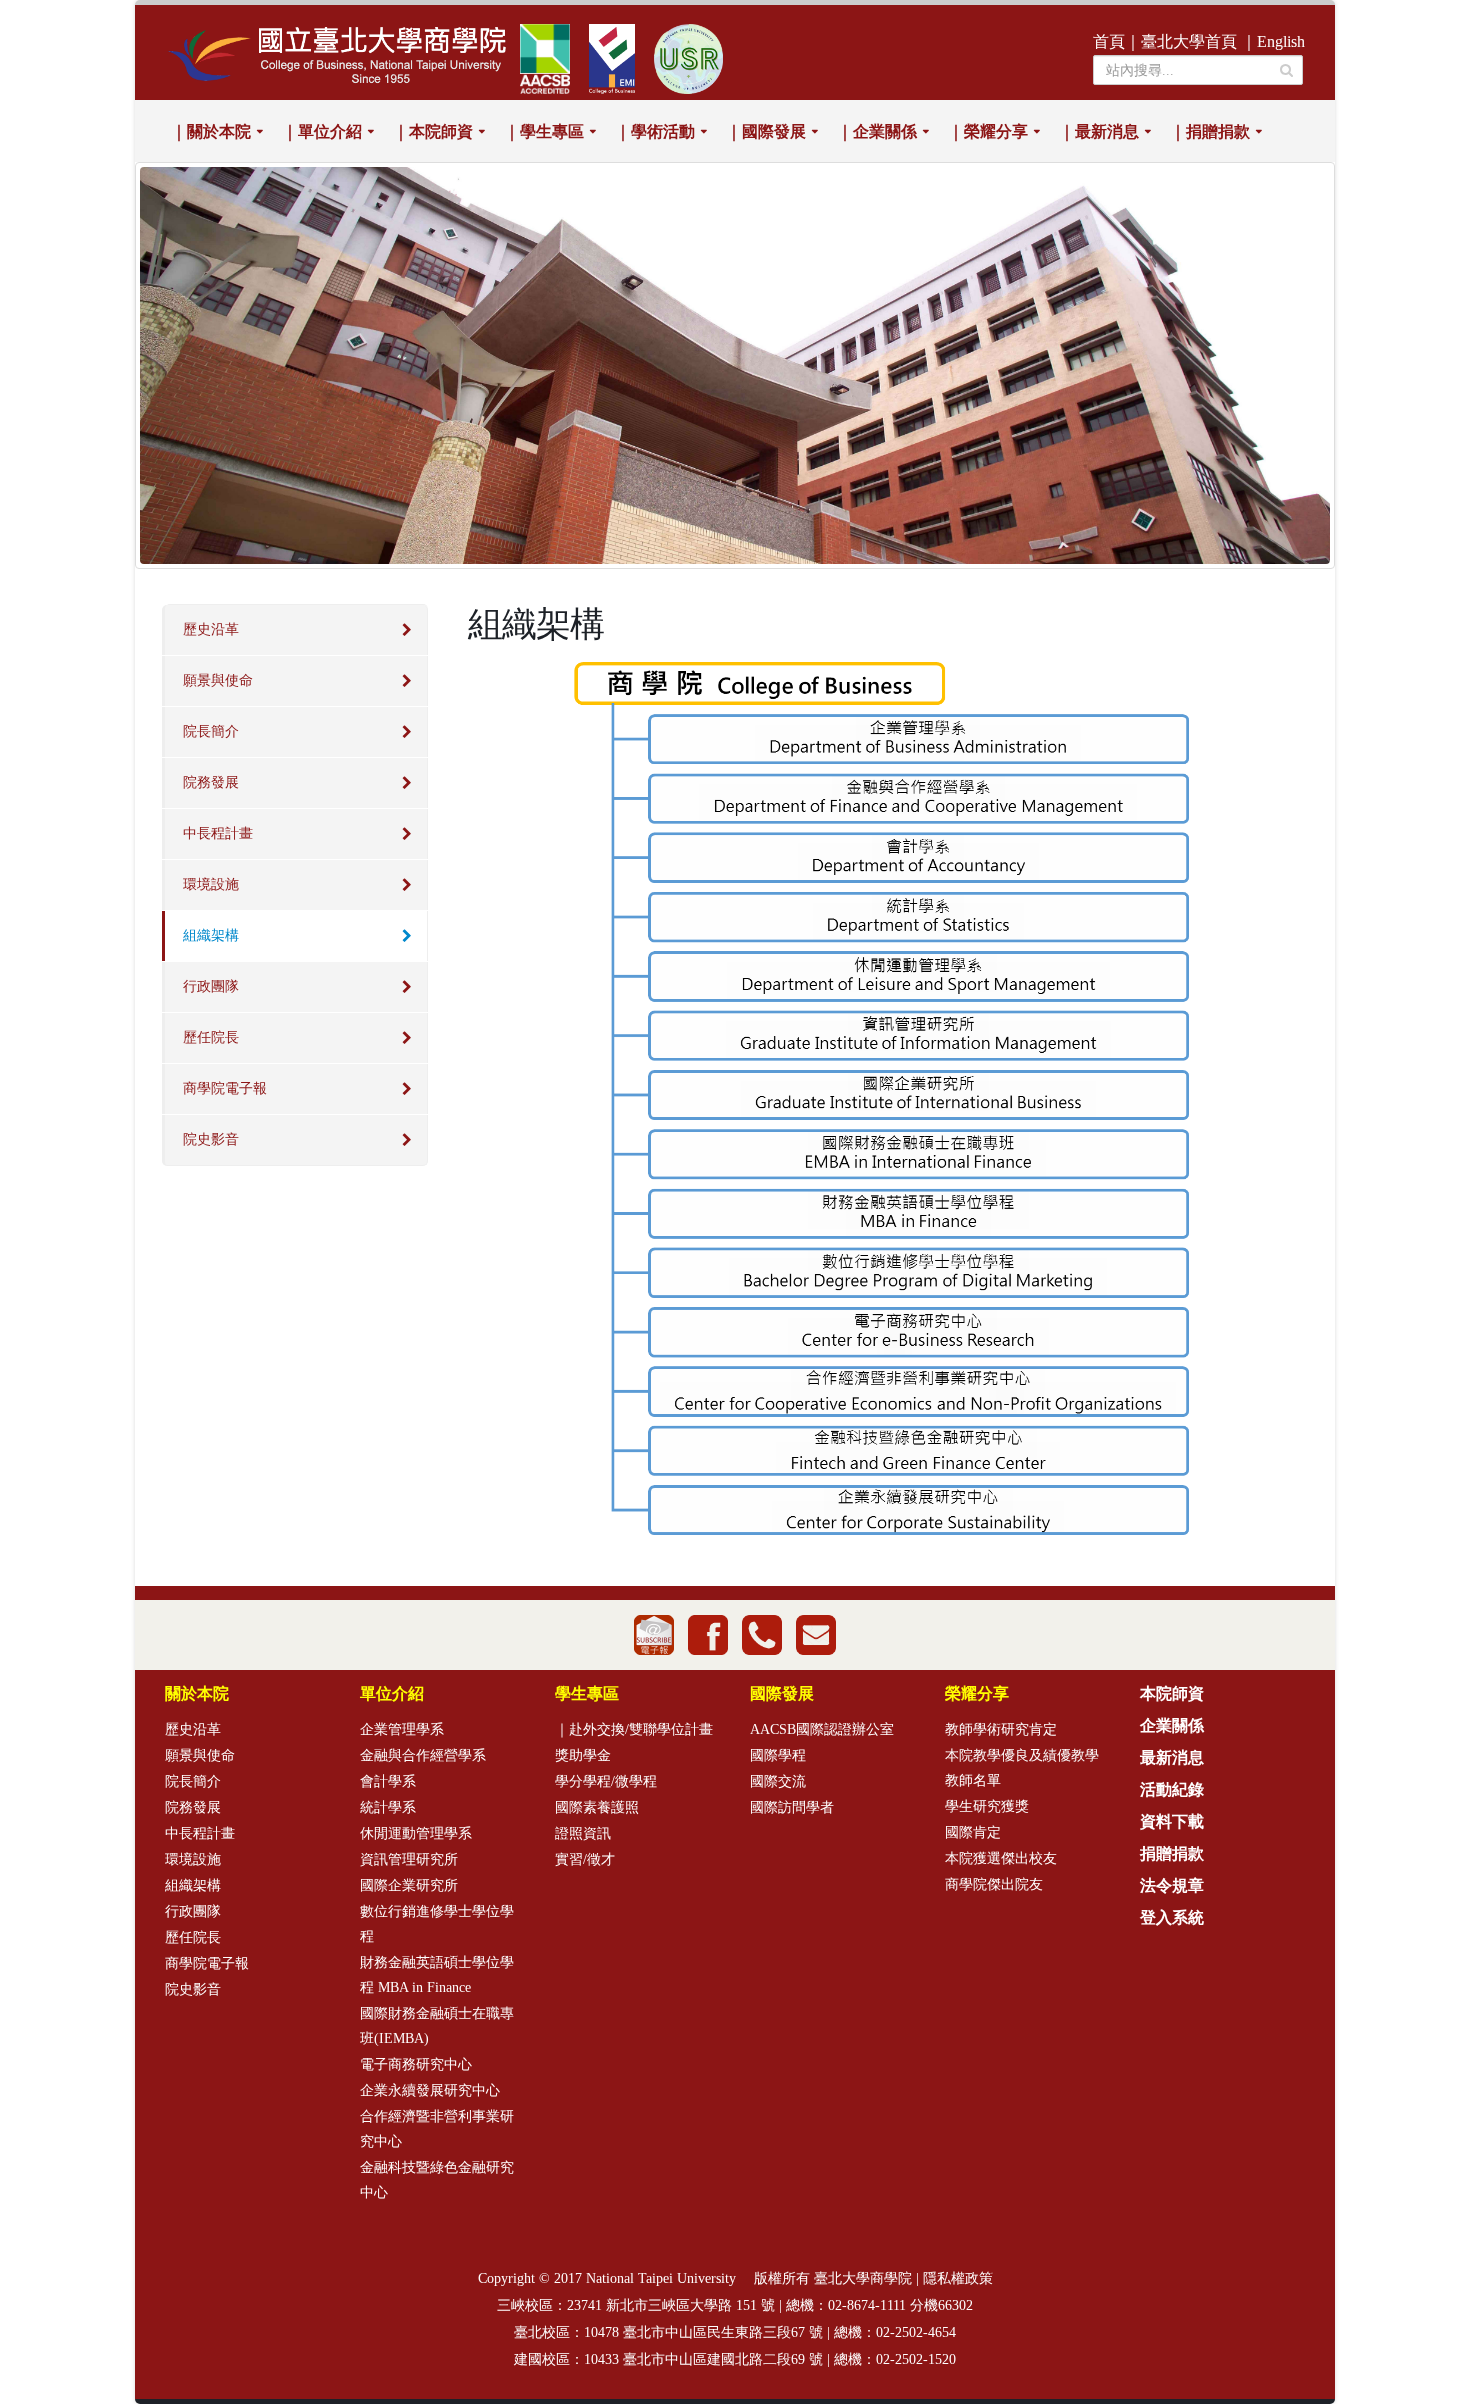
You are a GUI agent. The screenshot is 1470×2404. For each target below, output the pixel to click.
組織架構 (211, 935)
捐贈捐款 (1172, 1853)
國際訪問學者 (792, 1807)
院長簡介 (211, 731)
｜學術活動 (655, 131)
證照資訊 (583, 1833)
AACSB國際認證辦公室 (822, 1729)
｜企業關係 (877, 131)
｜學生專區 (544, 131)
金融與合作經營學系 (423, 1755)
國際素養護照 (597, 1807)
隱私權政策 (958, 2278)
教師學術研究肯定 (1001, 1729)
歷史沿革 (211, 629)
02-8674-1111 (867, 2305)
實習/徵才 (585, 1859)
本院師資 (1172, 1693)
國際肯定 (973, 1832)
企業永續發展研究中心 (430, 2090)
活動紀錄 (1172, 1789)
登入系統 (1172, 1917)
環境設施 (211, 884)
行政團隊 (211, 986)
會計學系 (388, 1781)
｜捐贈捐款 (1210, 131)
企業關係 (1172, 1725)
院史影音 (211, 1139)
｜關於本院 (211, 131)
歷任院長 (211, 1037)
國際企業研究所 (409, 1885)
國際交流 (778, 1781)
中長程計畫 (218, 833)
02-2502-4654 (916, 2332)
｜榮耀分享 (988, 131)
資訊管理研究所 (409, 1859)
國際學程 (778, 1755)
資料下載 (1172, 1821)
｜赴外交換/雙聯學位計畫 (634, 1729)
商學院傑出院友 (994, 1884)
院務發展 (211, 782)
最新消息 (1172, 1757)
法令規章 (1172, 1885)
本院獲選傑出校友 (1001, 1858)
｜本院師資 (433, 131)
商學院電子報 (225, 1088)
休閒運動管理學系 (416, 1833)
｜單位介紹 (322, 131)
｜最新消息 (1099, 131)
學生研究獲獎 (987, 1806)
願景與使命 (218, 680)
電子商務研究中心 (416, 2064)
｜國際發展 (766, 131)
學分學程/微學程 (606, 1781)
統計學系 (388, 1807)
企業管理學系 (402, 1729)
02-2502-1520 (916, 2359)
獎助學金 (583, 1755)
